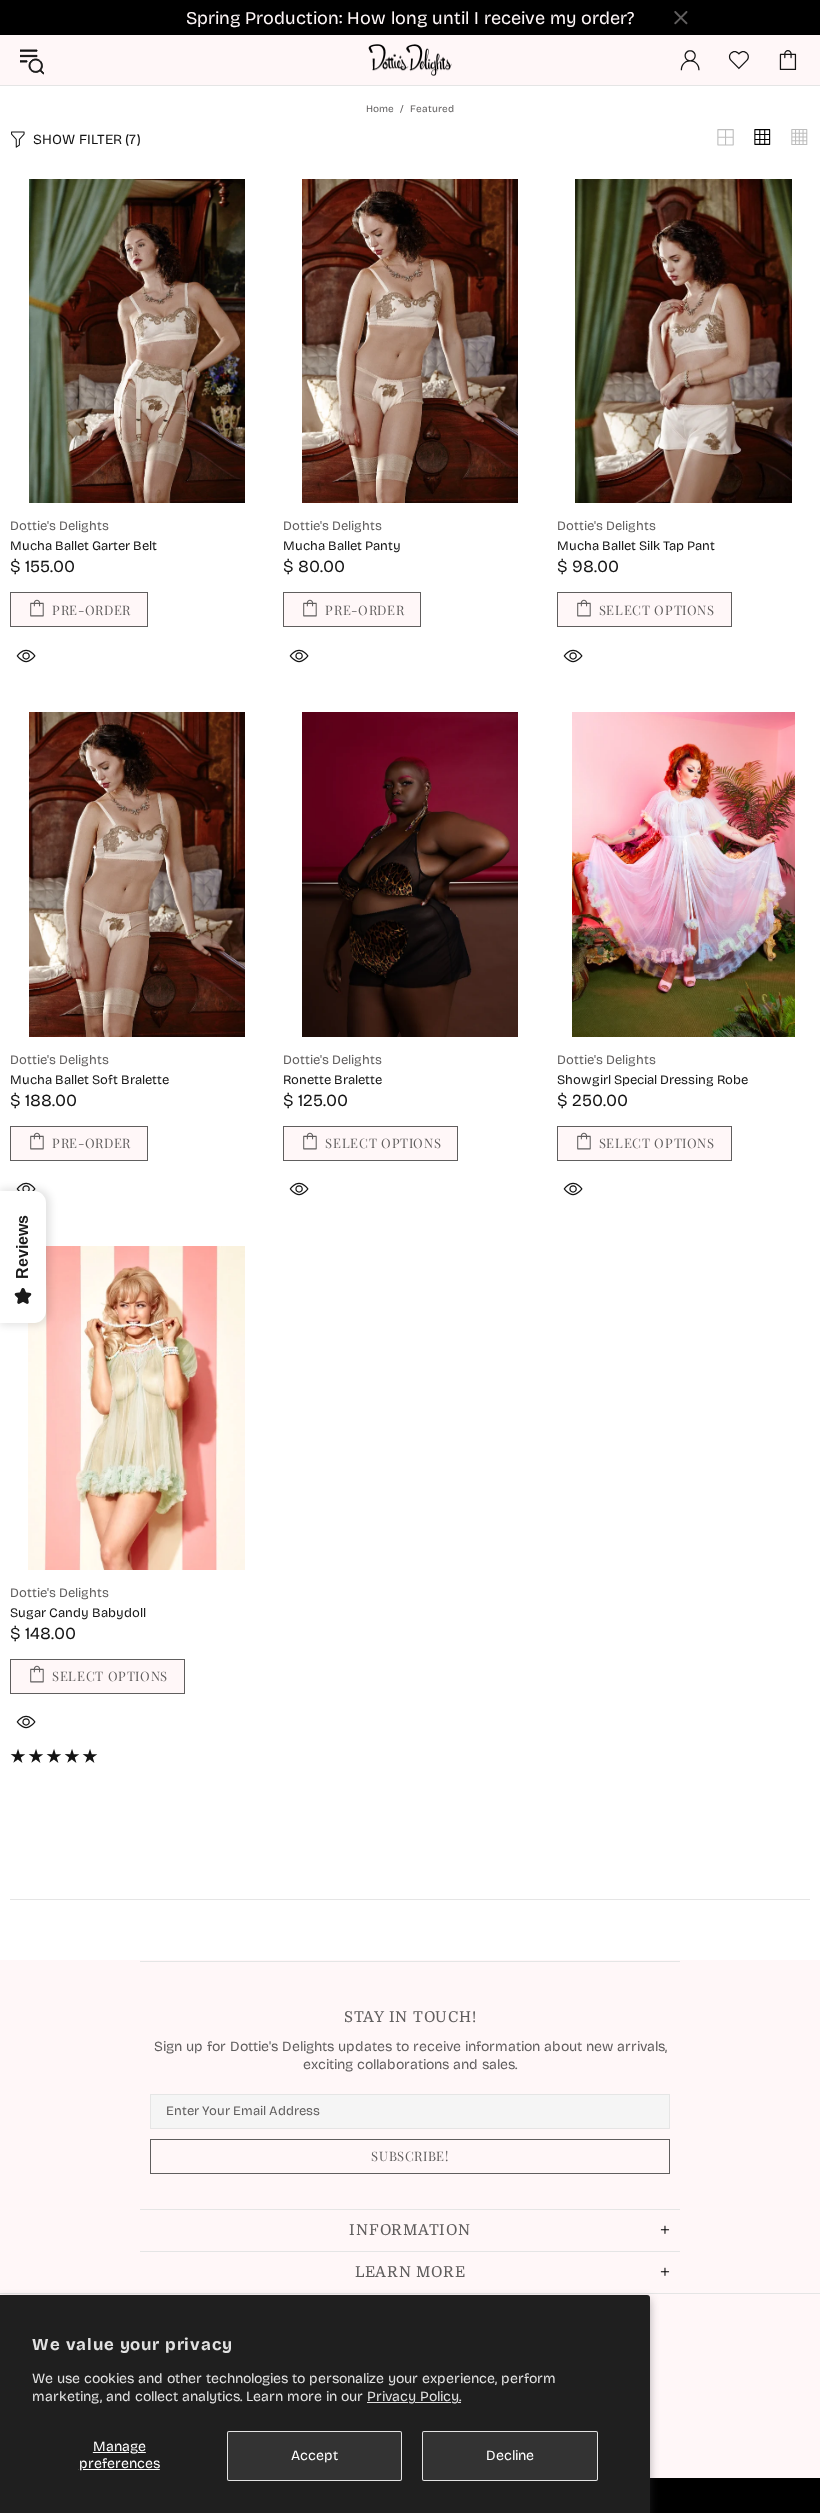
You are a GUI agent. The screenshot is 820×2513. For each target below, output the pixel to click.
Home (380, 109)
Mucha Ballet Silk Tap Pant (636, 546)
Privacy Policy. (414, 2396)
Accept (314, 2455)
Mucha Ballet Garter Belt (83, 546)
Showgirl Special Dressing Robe (652, 1080)
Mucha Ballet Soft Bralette (89, 1080)
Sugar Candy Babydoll (78, 1613)
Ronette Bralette (332, 1080)
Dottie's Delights (410, 60)
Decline (510, 2455)
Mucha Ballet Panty (342, 546)
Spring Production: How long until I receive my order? (410, 18)
